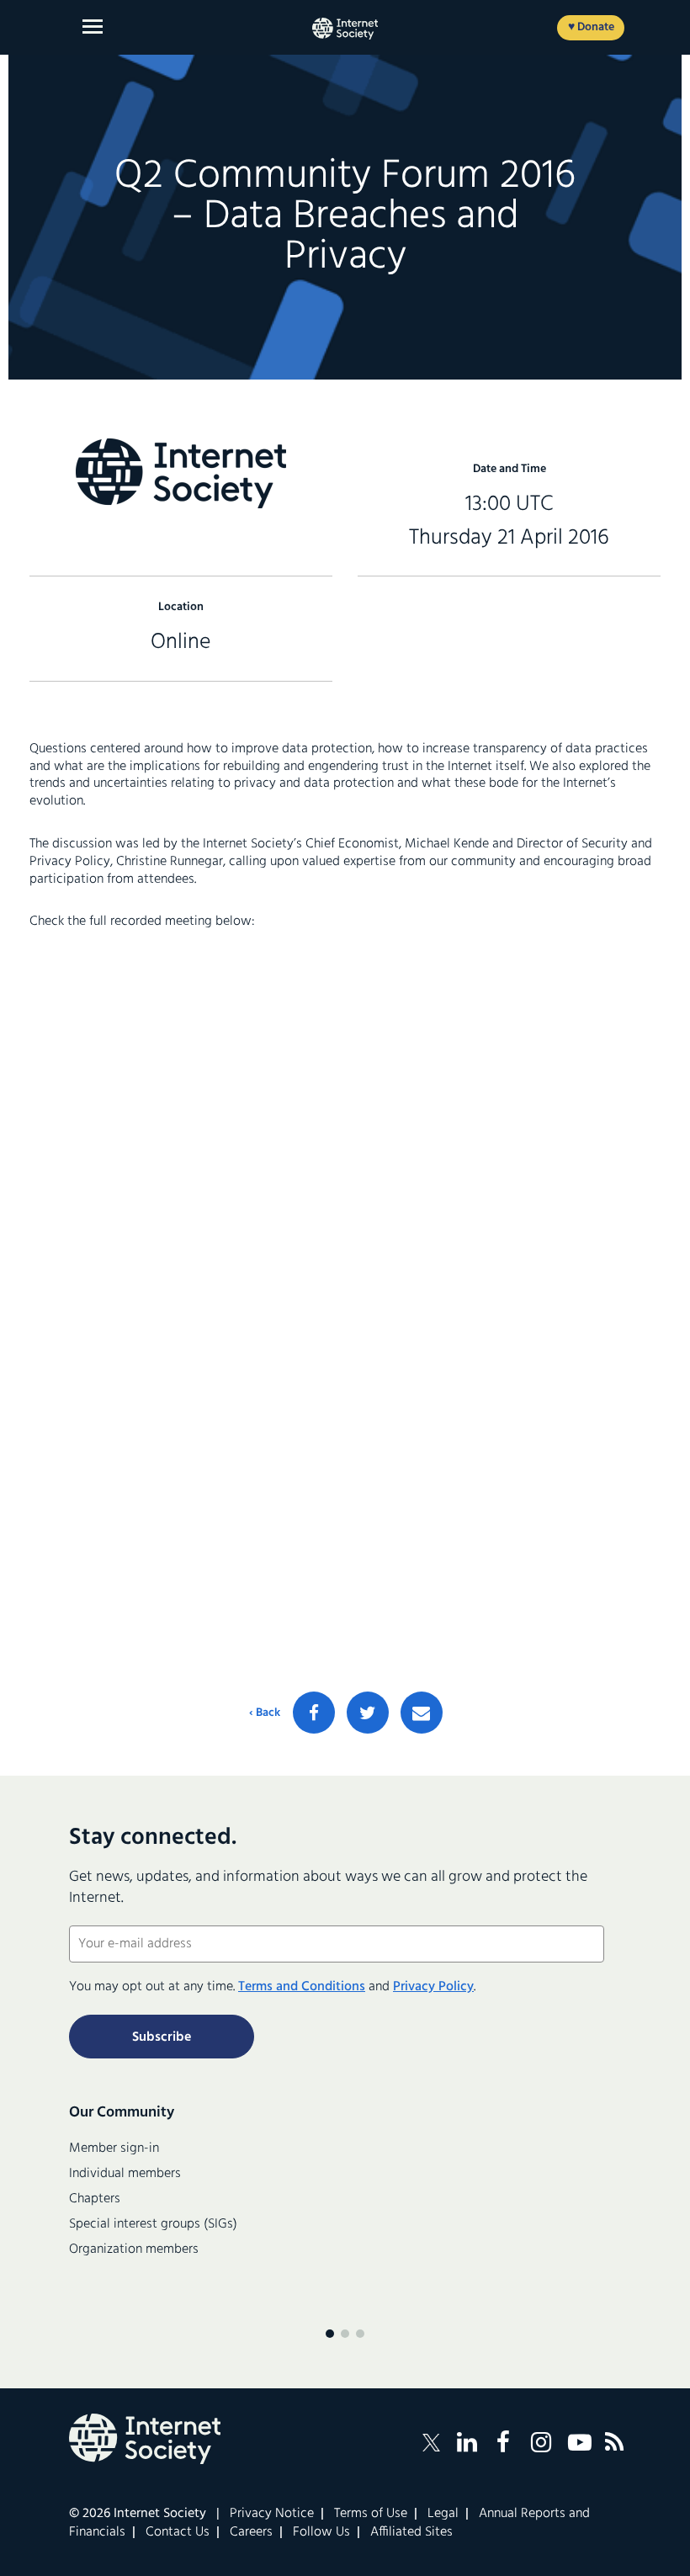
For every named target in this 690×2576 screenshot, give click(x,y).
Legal (443, 2514)
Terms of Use (371, 2514)
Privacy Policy (433, 1987)
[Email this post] (422, 1713)
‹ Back (265, 1713)
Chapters (95, 2199)
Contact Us (178, 2532)
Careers (251, 2532)
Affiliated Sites (411, 2532)
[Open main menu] (93, 27)
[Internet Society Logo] (145, 2439)
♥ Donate (591, 27)
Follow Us (321, 2532)
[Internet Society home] (345, 29)
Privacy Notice (272, 2514)
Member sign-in (114, 2148)
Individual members (125, 2174)
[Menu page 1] (330, 2334)
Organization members (134, 2249)
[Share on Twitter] (368, 1713)
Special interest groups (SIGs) (153, 2224)
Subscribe (162, 2037)
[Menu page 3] (360, 2334)
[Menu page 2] (345, 2334)
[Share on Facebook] (314, 1713)
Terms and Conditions (302, 1987)
